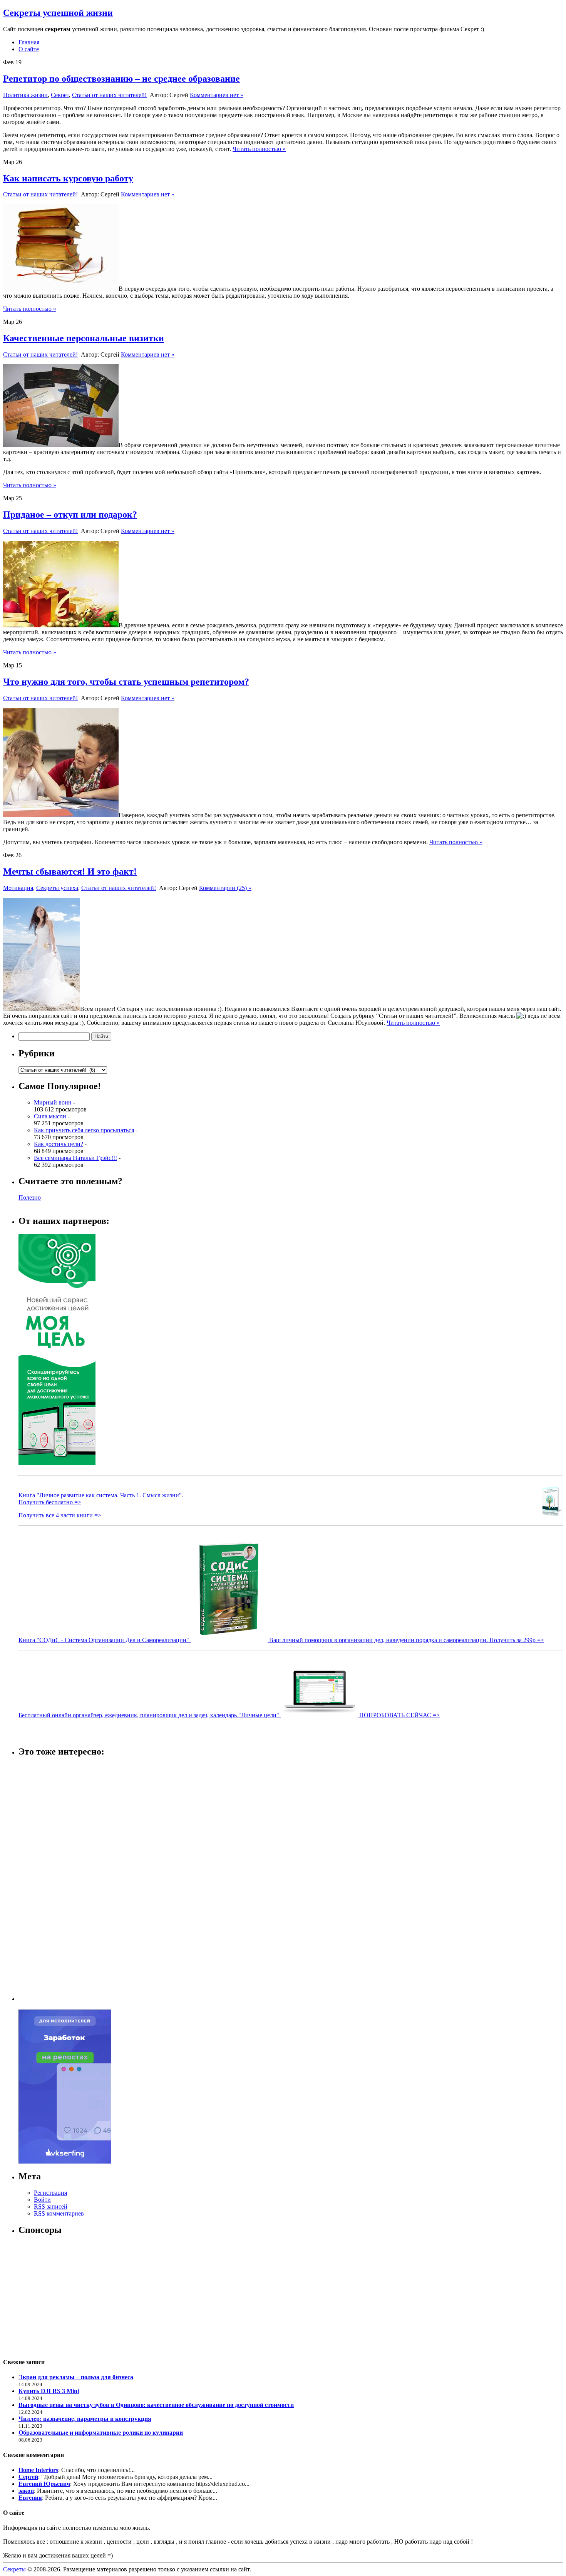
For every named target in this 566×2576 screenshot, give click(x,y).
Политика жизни (25, 95)
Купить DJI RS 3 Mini (49, 2391)
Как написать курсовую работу (68, 178)
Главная (29, 42)
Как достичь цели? (59, 1144)
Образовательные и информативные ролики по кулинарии (101, 2433)
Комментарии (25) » (225, 888)
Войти (42, 2200)
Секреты (14, 2569)
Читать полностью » (259, 149)
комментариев (59, 2213)
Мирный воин (53, 1102)
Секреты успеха (57, 888)
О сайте (29, 49)
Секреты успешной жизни (58, 13)
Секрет (60, 95)
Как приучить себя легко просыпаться (84, 1130)
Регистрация (50, 2193)
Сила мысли (50, 1116)
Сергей (28, 2477)
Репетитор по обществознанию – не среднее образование (121, 79)
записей (51, 2206)
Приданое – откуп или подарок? (70, 515)
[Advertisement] (49, 1880)
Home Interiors (38, 2470)
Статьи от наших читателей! (109, 95)
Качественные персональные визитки (84, 338)
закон (26, 2491)
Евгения (30, 2498)
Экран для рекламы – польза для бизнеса (76, 2377)
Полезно (30, 1197)
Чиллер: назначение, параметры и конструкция (85, 2419)
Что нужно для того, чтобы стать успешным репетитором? (126, 682)
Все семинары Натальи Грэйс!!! (75, 1158)
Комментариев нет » (217, 95)
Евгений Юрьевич (44, 2484)
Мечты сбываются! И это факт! (70, 872)
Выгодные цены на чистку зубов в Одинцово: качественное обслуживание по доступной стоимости (156, 2405)
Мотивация (18, 888)
